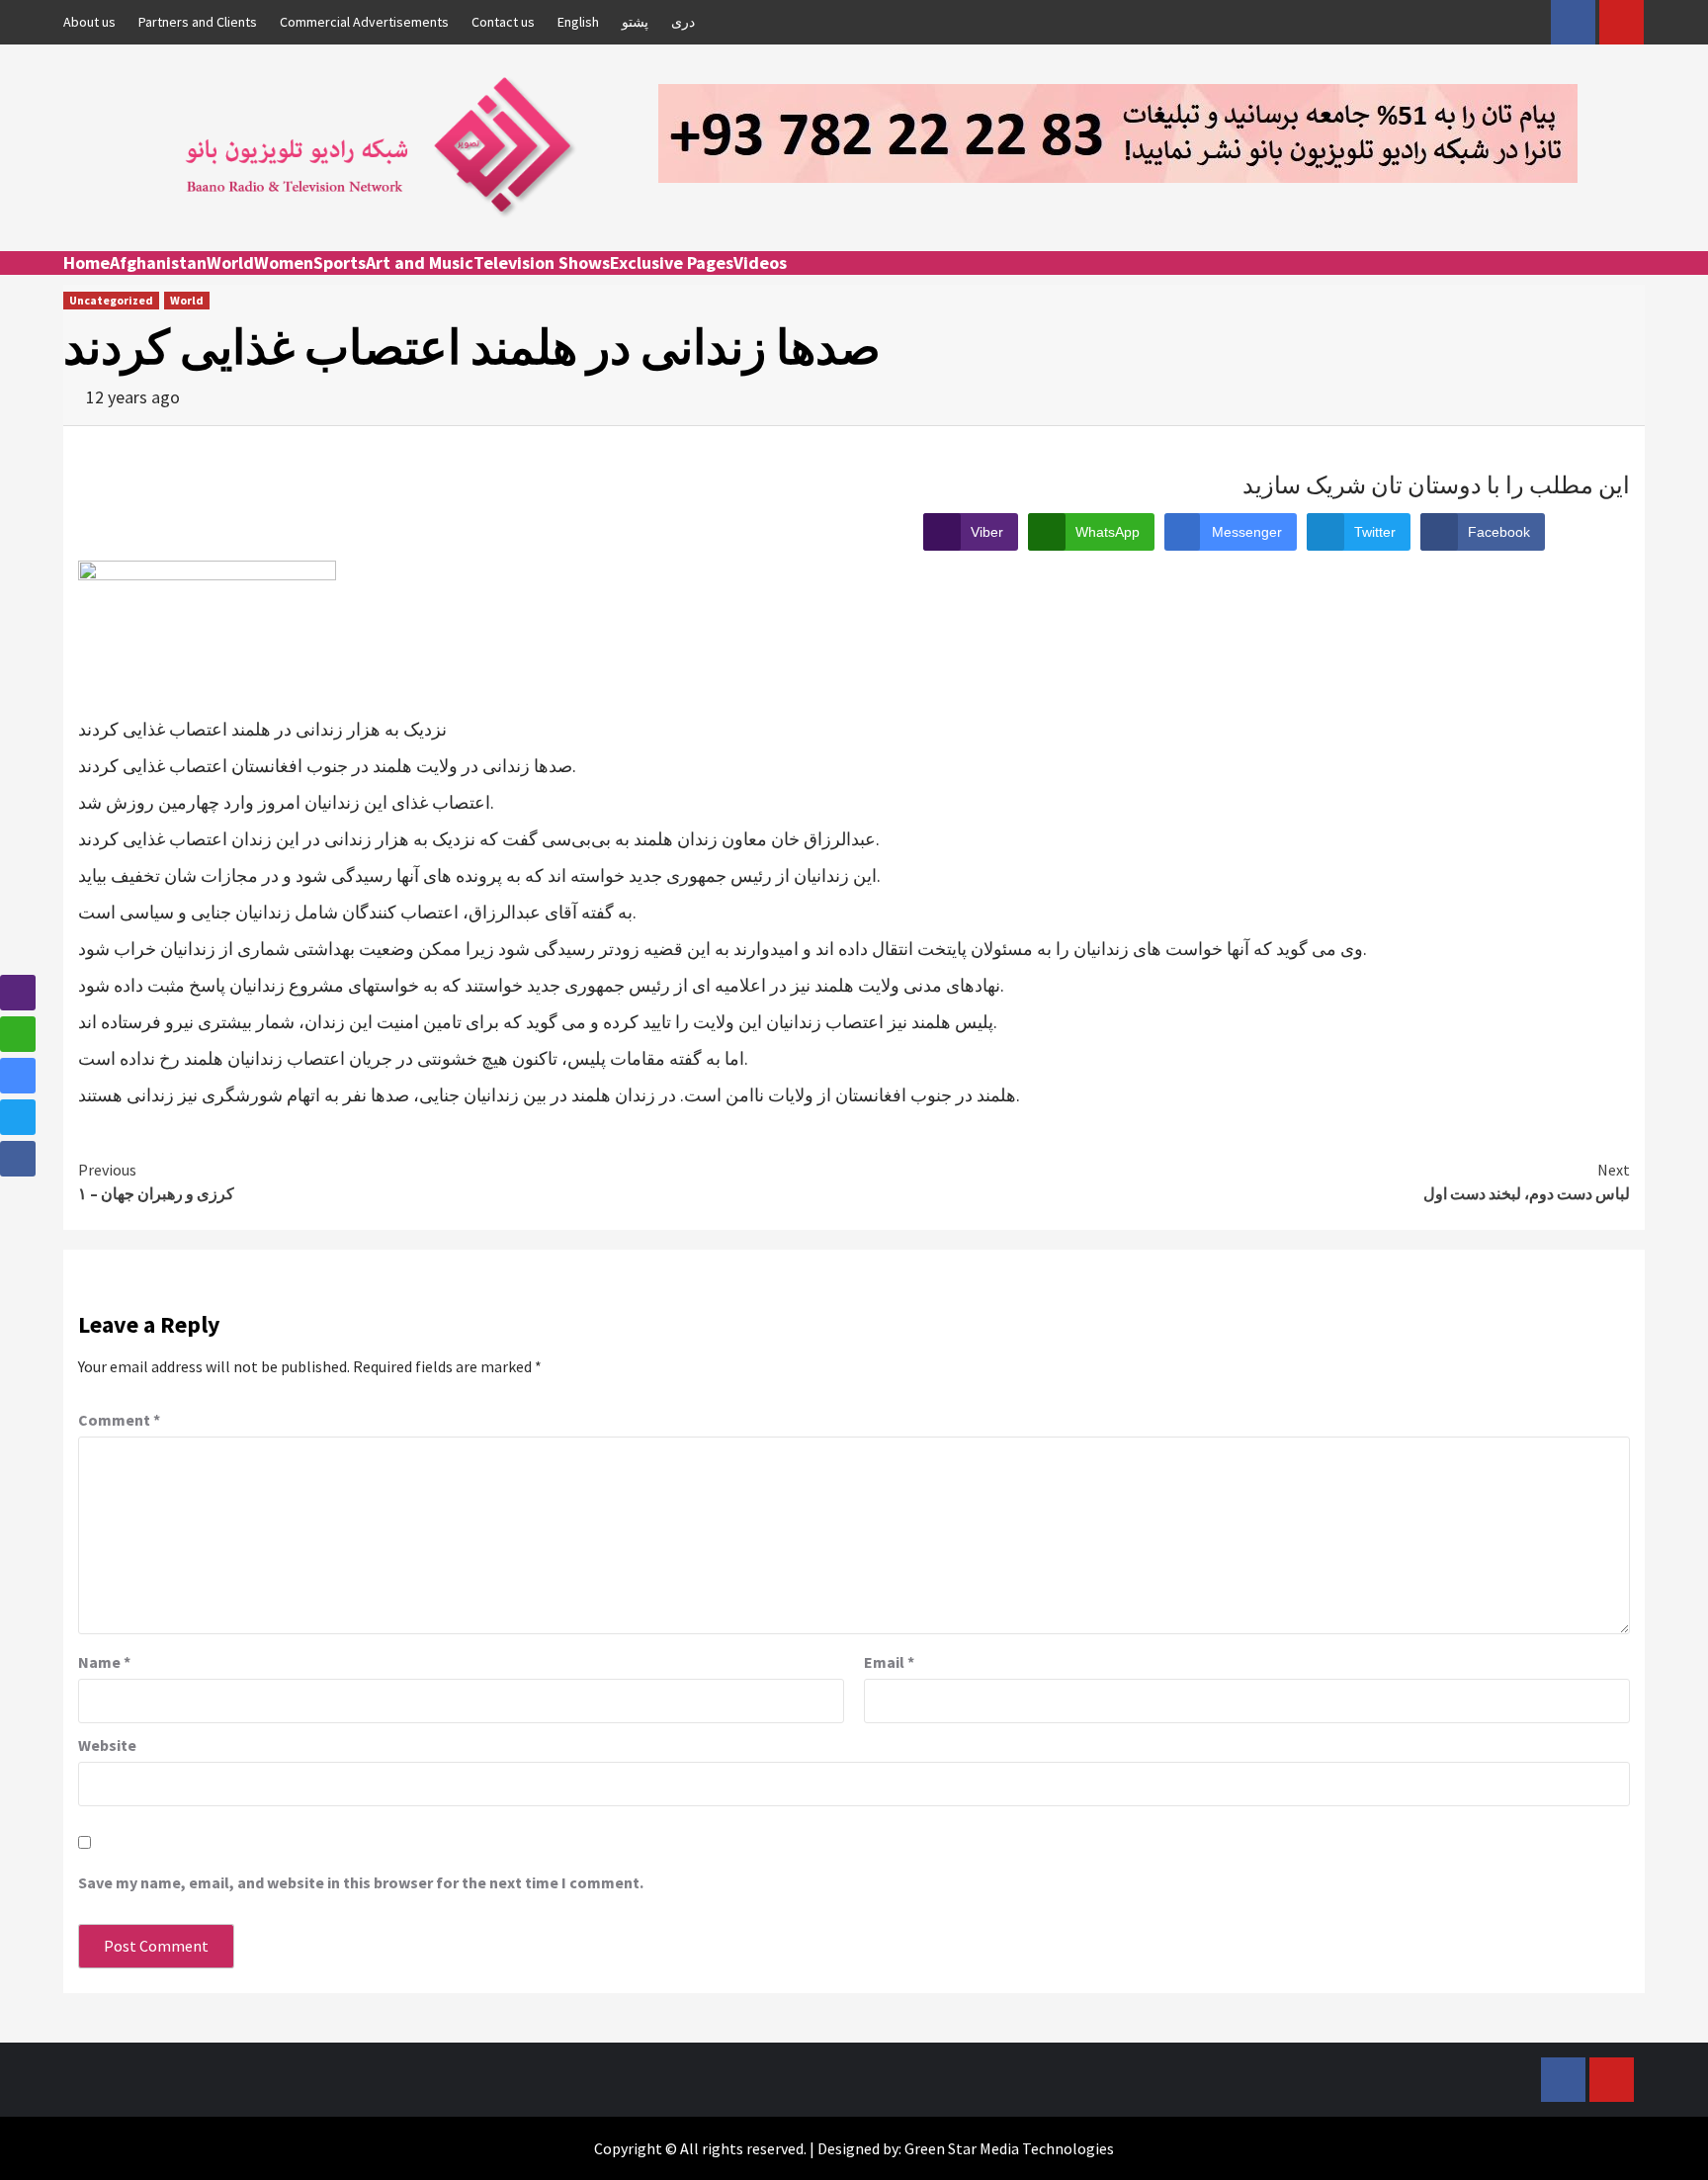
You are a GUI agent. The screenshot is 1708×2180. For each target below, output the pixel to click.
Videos (760, 262)
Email (889, 1662)
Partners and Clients (198, 22)
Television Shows (542, 262)
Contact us (503, 22)
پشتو (635, 22)
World (230, 262)
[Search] (1632, 281)
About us (89, 22)
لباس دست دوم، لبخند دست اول (1527, 1181)
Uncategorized (111, 300)
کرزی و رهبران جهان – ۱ (156, 1181)
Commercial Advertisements (364, 22)
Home (86, 262)
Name (104, 1662)
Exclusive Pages (672, 262)
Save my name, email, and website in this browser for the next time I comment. (361, 1882)
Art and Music (420, 262)
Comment (119, 1420)
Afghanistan (158, 262)
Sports (340, 262)
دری (683, 22)
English (578, 22)
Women (284, 262)
